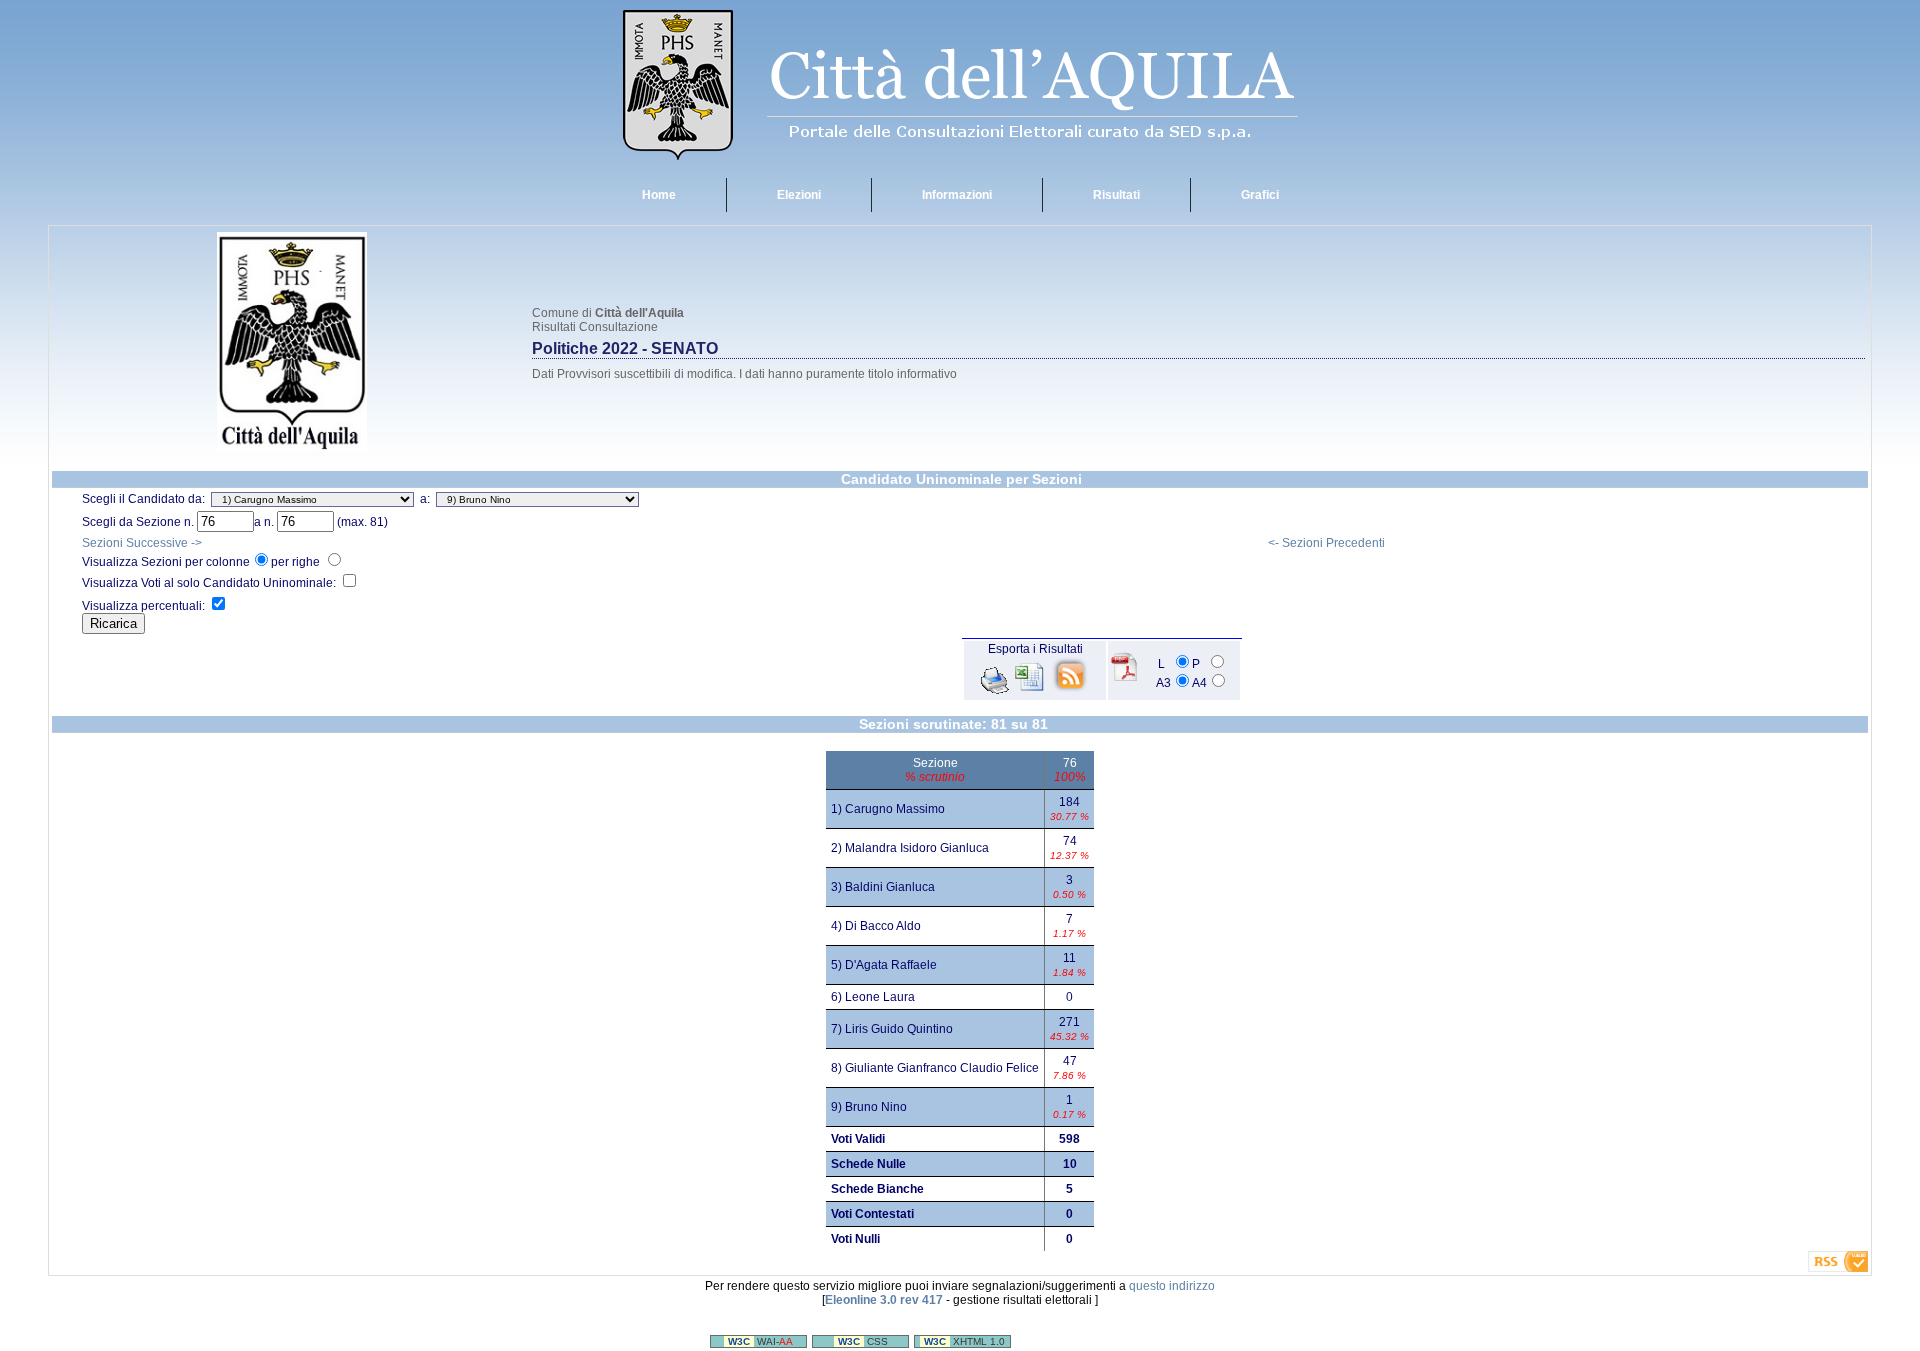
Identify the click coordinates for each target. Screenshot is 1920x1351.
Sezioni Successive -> (142, 543)
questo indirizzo (1172, 1286)
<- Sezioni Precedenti (1326, 543)
